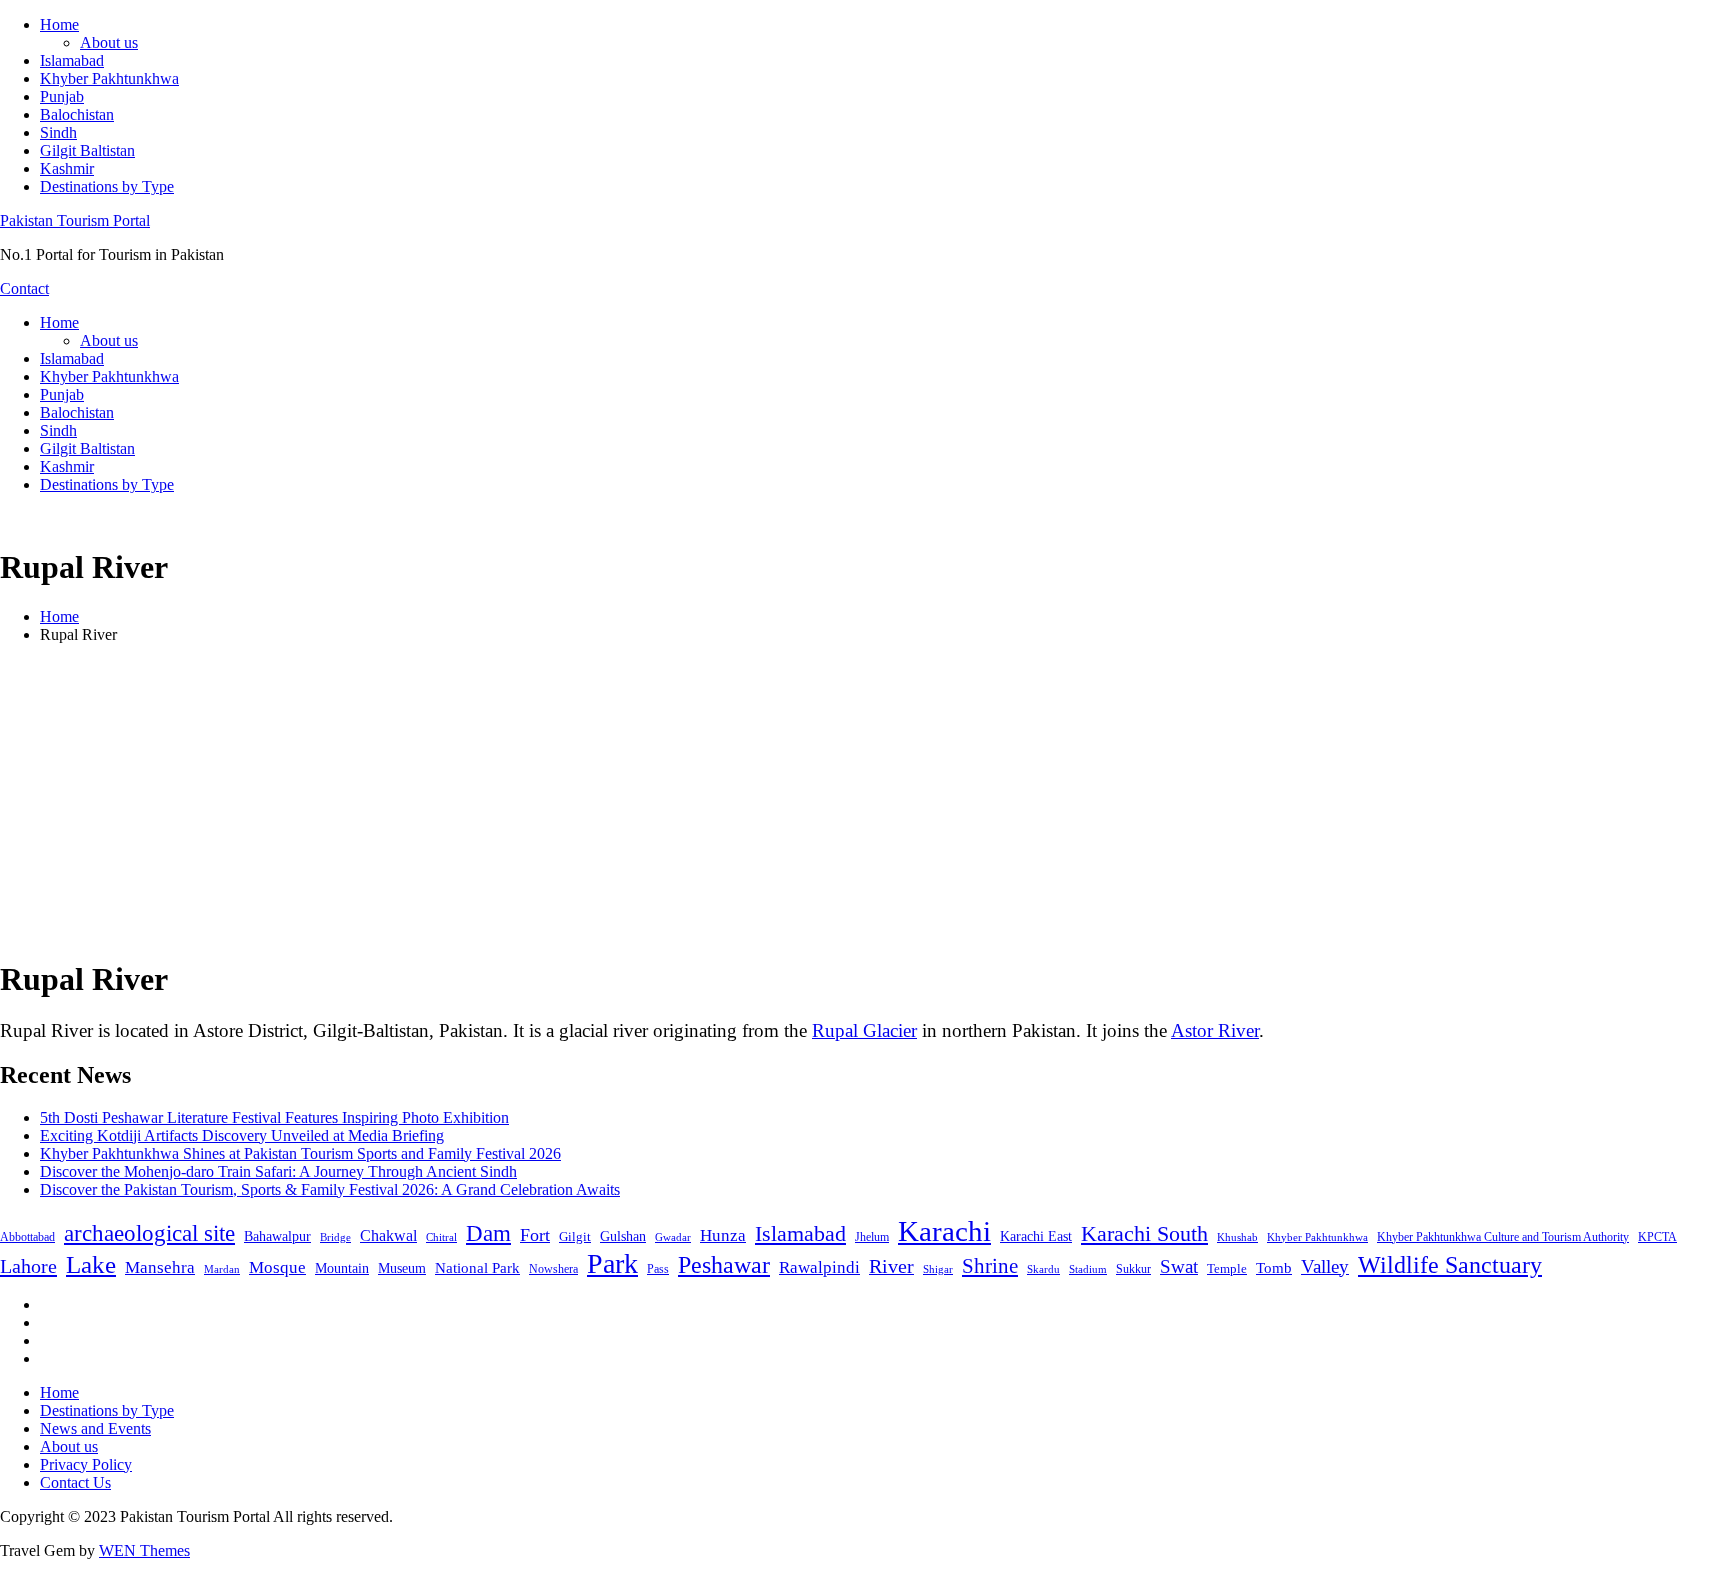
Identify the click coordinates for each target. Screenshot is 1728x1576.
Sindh (58, 132)
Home (59, 24)
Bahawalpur (277, 1236)
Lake (91, 1264)
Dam (488, 1233)
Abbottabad (27, 1237)
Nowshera (553, 1269)
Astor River (1215, 1030)
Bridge (335, 1237)
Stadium (1088, 1269)
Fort (535, 1235)
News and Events (95, 1428)
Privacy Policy (86, 1464)
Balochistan (77, 114)
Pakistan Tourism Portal (75, 220)
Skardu (1043, 1269)
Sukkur (1133, 1269)
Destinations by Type (107, 186)
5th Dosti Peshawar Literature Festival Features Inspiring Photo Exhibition (274, 1117)
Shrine (990, 1266)
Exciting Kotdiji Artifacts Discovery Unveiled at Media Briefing (242, 1135)
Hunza (723, 1235)
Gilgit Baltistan (87, 150)
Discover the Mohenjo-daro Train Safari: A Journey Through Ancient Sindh (278, 1171)
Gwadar (673, 1237)
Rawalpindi (819, 1267)
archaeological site (149, 1233)
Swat (1179, 1266)
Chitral (441, 1237)
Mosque (277, 1267)
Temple (1227, 1268)
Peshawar (724, 1265)
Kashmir (67, 168)
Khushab (1237, 1237)
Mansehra (160, 1267)
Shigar (938, 1269)
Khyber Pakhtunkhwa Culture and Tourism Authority (1503, 1237)
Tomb (1274, 1268)
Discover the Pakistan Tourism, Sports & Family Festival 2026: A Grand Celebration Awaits (330, 1189)
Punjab (62, 96)
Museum (402, 1268)
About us (109, 42)
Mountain (342, 1268)
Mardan (222, 1269)
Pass (658, 1269)
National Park (477, 1268)
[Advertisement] (864, 800)
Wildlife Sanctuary (1450, 1265)
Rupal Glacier (864, 1030)
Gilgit (575, 1236)
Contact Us (75, 1482)
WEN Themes (144, 1550)
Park (612, 1263)
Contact (24, 288)
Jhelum (872, 1237)
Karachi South (1144, 1234)
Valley (1325, 1266)
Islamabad (72, 60)
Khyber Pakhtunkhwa (109, 78)
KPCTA (1657, 1237)
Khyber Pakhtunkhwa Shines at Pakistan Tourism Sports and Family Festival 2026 (300, 1153)
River (891, 1266)
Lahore (28, 1266)
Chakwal (388, 1235)
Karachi (944, 1231)
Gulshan (623, 1236)
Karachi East (1036, 1236)
